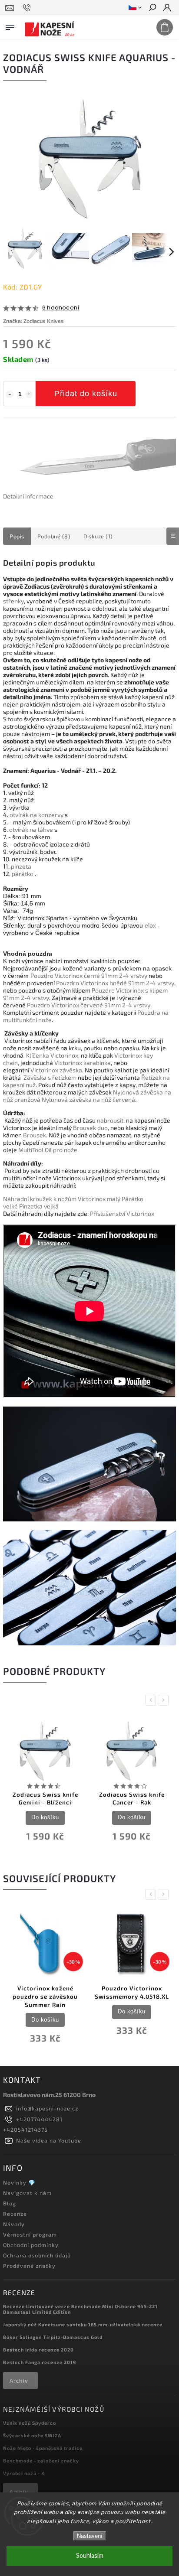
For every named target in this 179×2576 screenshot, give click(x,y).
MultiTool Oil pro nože (48, 1150)
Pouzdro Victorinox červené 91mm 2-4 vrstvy (89, 1005)
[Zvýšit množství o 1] (29, 394)
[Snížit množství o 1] (10, 394)
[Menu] (10, 26)
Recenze (15, 2214)
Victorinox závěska (56, 1070)
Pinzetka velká (39, 1206)
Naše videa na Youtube (49, 2140)
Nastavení (90, 2536)
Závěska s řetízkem (50, 1077)
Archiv (19, 2381)
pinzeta (21, 866)
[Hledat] (152, 8)
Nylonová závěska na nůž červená (88, 1099)
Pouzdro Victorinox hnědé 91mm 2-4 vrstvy (115, 983)
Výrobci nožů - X (24, 2473)
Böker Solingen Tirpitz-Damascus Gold (53, 2337)
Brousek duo (90, 1128)
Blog (10, 2203)
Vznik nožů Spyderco (30, 2423)
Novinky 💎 (19, 2182)
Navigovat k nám (27, 2193)
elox (150, 925)
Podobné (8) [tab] (54, 536)
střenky (13, 601)
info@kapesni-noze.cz (47, 2108)
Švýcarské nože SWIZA (32, 2435)
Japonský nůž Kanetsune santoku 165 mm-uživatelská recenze (83, 2324)
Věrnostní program (30, 2234)
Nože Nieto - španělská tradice (43, 2448)
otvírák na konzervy (36, 815)
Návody (14, 2224)
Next (165, 1700)
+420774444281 (39, 2119)
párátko (23, 874)
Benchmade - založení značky (41, 2460)
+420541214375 (25, 2130)
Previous (152, 1700)
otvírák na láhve (31, 829)
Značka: (33, 321)
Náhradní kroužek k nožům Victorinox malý (62, 1199)
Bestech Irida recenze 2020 (38, 2350)
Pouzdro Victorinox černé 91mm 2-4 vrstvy (89, 975)
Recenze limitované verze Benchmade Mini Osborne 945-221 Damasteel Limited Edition (80, 2309)
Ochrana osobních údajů (37, 2255)
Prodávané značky (29, 2266)
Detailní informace (28, 496)
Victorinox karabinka (83, 1063)
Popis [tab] (17, 536)
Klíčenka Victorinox (52, 1055)
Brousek (35, 1135)
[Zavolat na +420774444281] (28, 8)
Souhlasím (90, 2556)
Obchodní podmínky (31, 2245)
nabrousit (110, 1120)
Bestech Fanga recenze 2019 (40, 2362)
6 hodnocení (61, 308)
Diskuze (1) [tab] (98, 536)
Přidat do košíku (86, 394)
